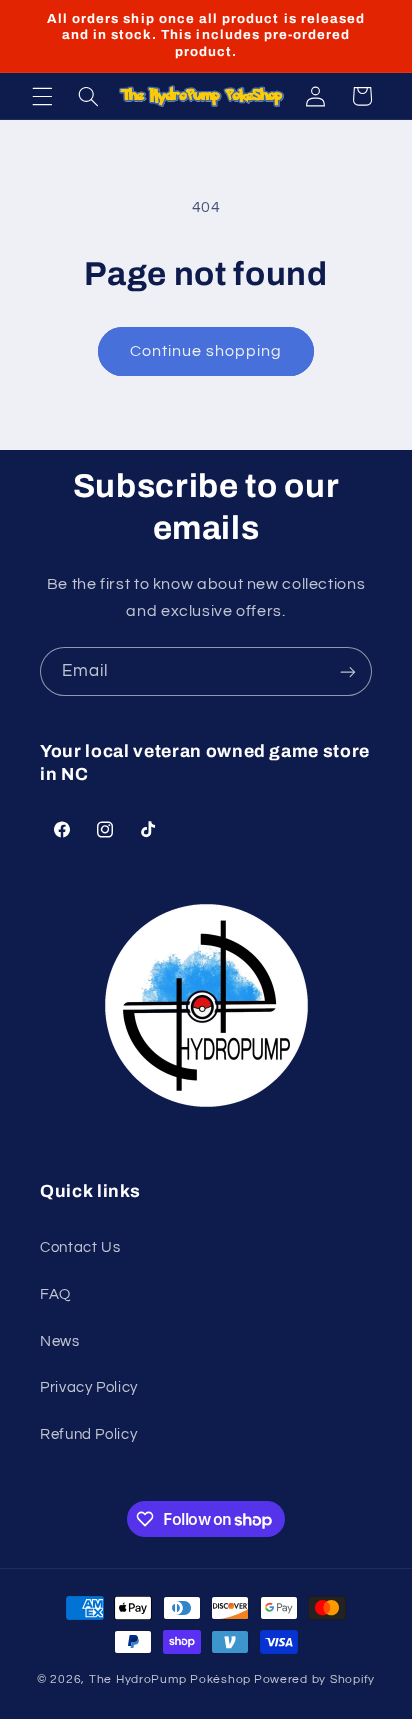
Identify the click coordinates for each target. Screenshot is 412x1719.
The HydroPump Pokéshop (170, 1679)
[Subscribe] (348, 671)
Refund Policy (88, 1434)
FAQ (55, 1294)
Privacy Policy (89, 1387)
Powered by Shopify (314, 1679)
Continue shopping (206, 351)
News (60, 1341)
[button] (42, 96)
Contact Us (80, 1247)
